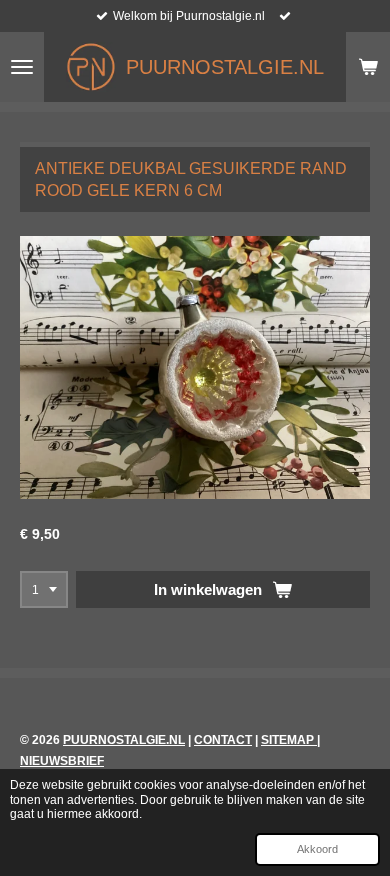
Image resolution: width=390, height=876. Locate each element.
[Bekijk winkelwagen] (368, 67)
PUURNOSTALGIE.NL (124, 740)
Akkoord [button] (317, 849)
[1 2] (44, 590)
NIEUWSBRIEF (62, 761)
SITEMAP (289, 740)
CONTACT (223, 740)
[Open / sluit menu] (22, 67)
